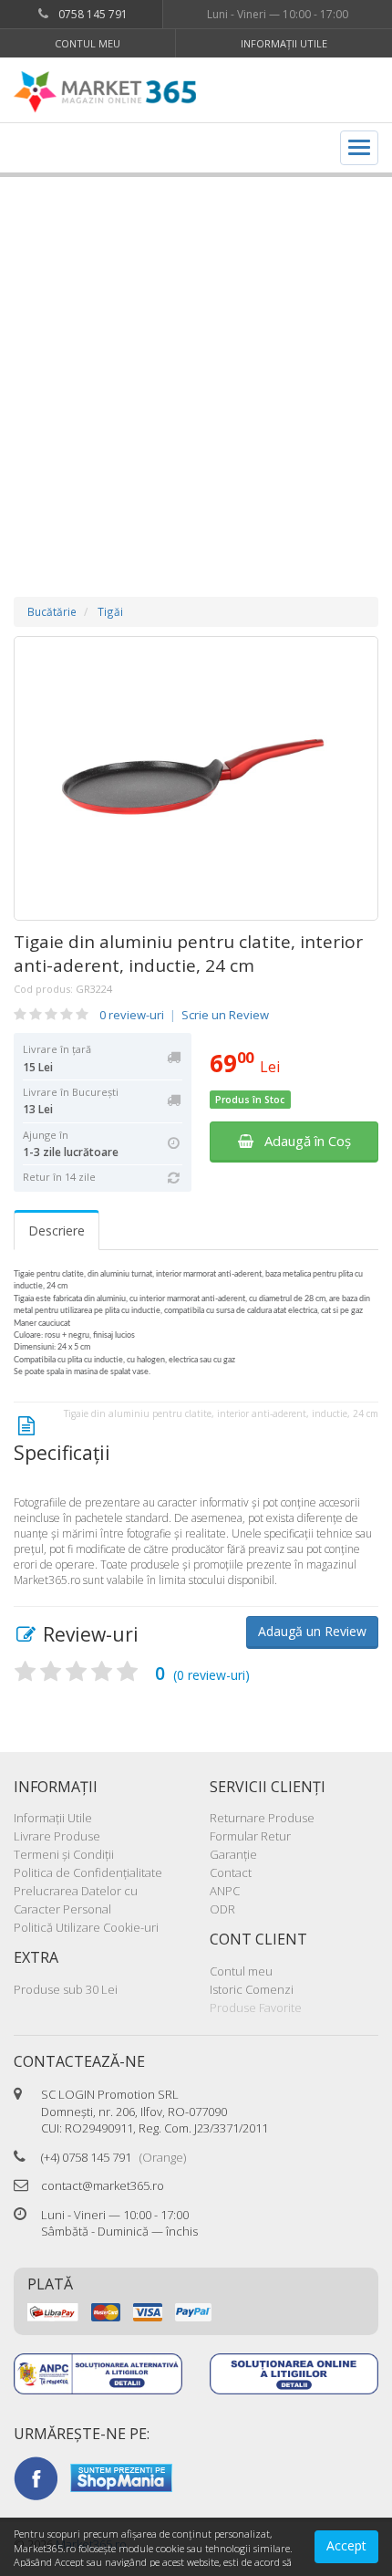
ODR (222, 1909)
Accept (346, 2545)
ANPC (225, 1891)
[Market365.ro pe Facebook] (36, 2477)
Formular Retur (250, 1836)
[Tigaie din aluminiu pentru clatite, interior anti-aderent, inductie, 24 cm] (196, 778)
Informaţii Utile (284, 43)
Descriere (57, 1231)
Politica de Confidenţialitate (88, 1872)
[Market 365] (105, 92)
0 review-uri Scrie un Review (184, 1015)
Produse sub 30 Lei (66, 1989)
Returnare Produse (262, 1818)
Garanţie (233, 1854)
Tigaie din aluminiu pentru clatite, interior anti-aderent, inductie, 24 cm (188, 954)
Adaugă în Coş (302, 1141)
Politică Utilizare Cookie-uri (86, 1927)
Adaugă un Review (312, 1631)
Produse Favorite (256, 2008)
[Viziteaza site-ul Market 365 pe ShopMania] (121, 2477)
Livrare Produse (57, 1836)
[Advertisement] (196, 369)
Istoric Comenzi (252, 1989)
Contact (231, 1872)
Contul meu (88, 43)
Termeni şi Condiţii (64, 1854)
